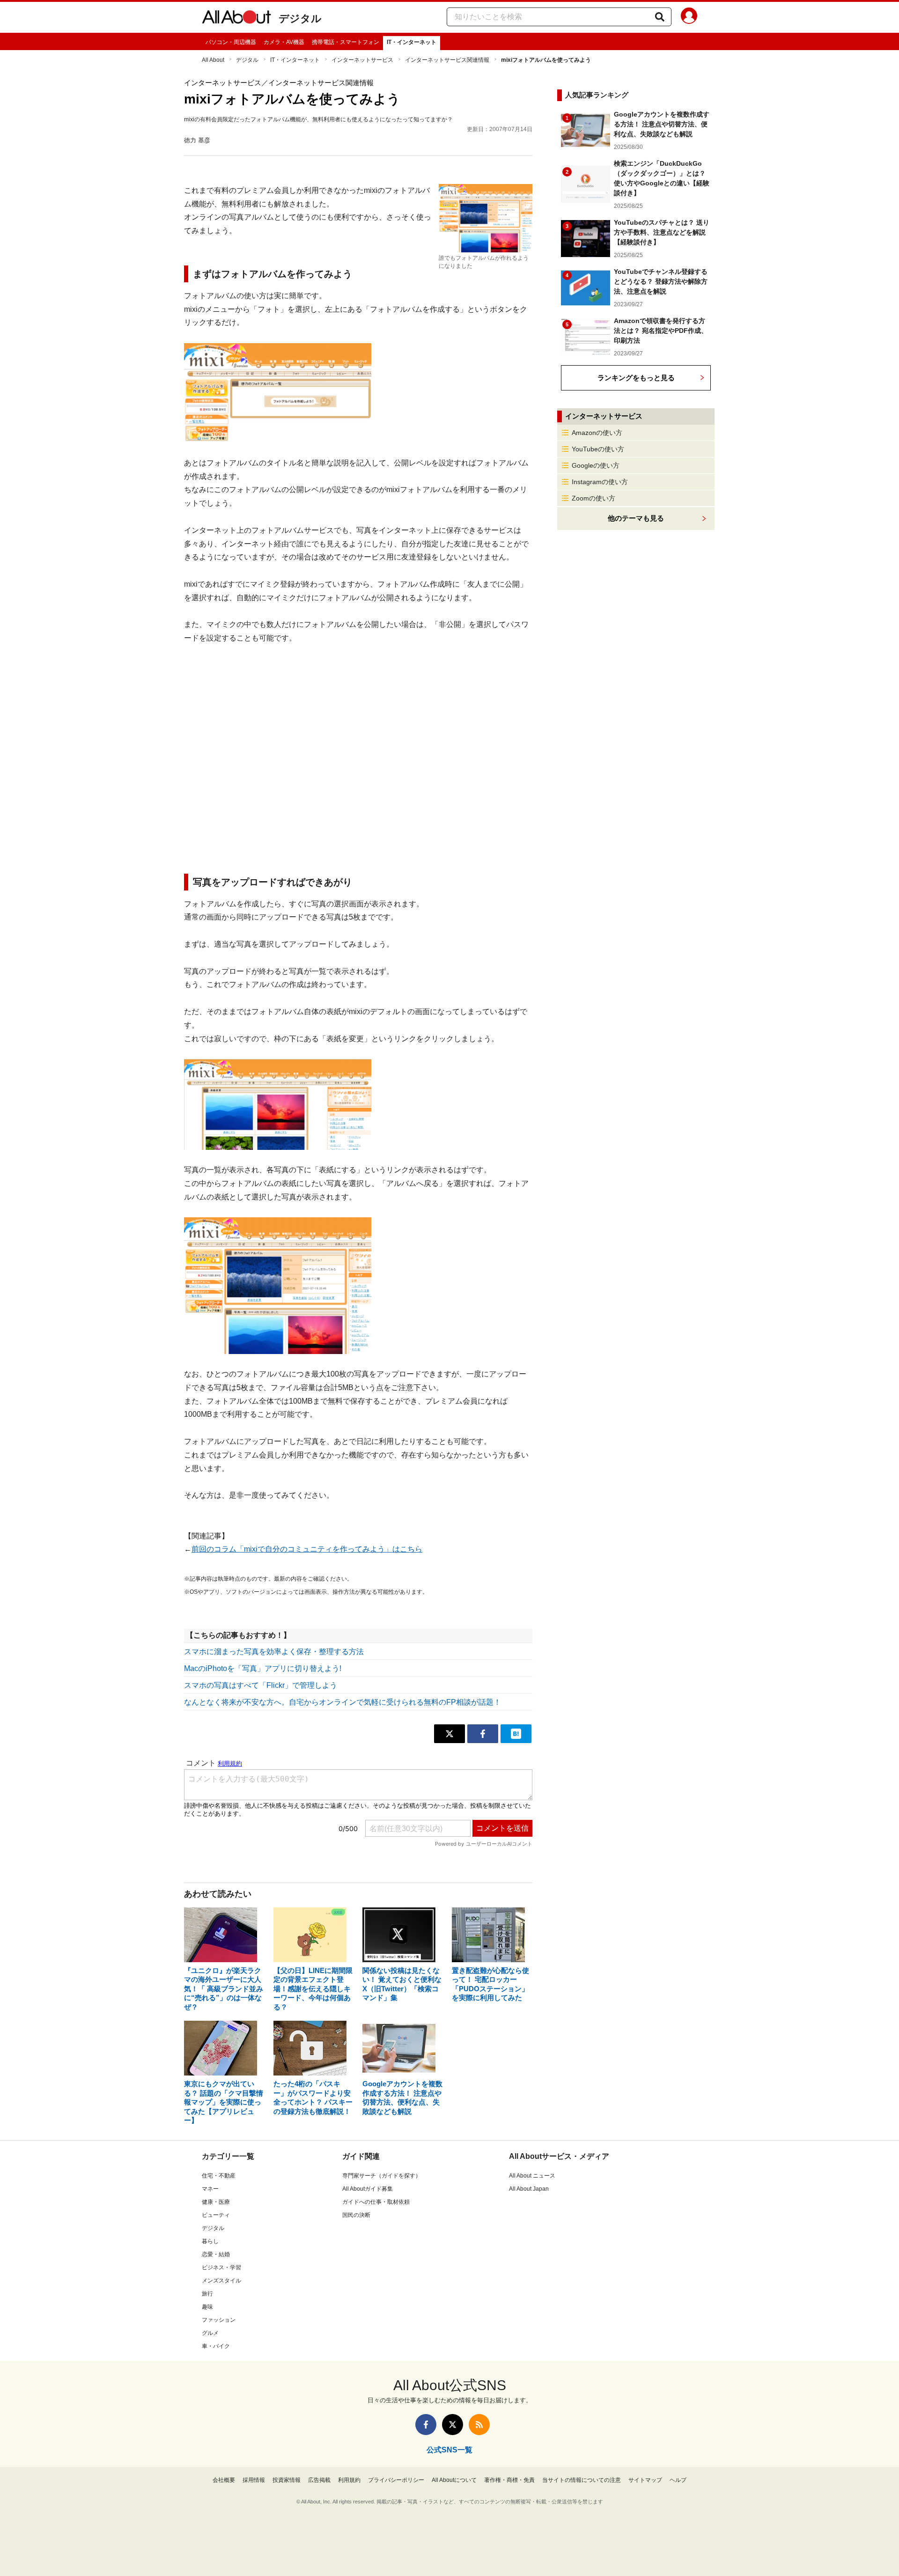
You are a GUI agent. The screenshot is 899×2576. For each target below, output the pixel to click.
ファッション (219, 2320)
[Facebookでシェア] (483, 1734)
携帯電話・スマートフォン (346, 42)
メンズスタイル (221, 2281)
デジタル (300, 18)
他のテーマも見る (636, 518)
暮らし (210, 2241)
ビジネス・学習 (221, 2267)
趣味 (207, 2307)
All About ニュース (532, 2176)
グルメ (210, 2333)
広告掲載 (319, 2480)
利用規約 (349, 2480)
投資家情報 (287, 2480)
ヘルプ (678, 2480)
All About (213, 60)
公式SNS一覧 (449, 2450)
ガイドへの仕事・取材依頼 (376, 2202)
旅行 (207, 2294)
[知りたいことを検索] (660, 17)
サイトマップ (645, 2480)
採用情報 (254, 2480)
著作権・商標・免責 (509, 2480)
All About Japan (529, 2189)
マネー (210, 2189)
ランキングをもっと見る (636, 378)
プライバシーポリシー (396, 2480)
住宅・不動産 (219, 2176)
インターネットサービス (362, 60)
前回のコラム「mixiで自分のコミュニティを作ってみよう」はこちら (307, 1549)
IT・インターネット (412, 42)
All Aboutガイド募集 (368, 2189)
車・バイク (216, 2346)
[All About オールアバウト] (236, 19)
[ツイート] (449, 1734)
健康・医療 (216, 2202)
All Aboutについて (454, 2480)
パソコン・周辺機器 (231, 42)
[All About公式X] (453, 2425)
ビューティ (216, 2215)
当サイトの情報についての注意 (582, 2480)
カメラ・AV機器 (284, 42)
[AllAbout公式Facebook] (426, 2425)
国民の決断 (356, 2215)
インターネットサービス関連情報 (447, 60)
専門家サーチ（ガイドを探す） (382, 2176)
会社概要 (224, 2480)
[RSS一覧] (479, 2425)
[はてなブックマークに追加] (516, 1734)
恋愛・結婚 (216, 2254)
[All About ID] (689, 17)
